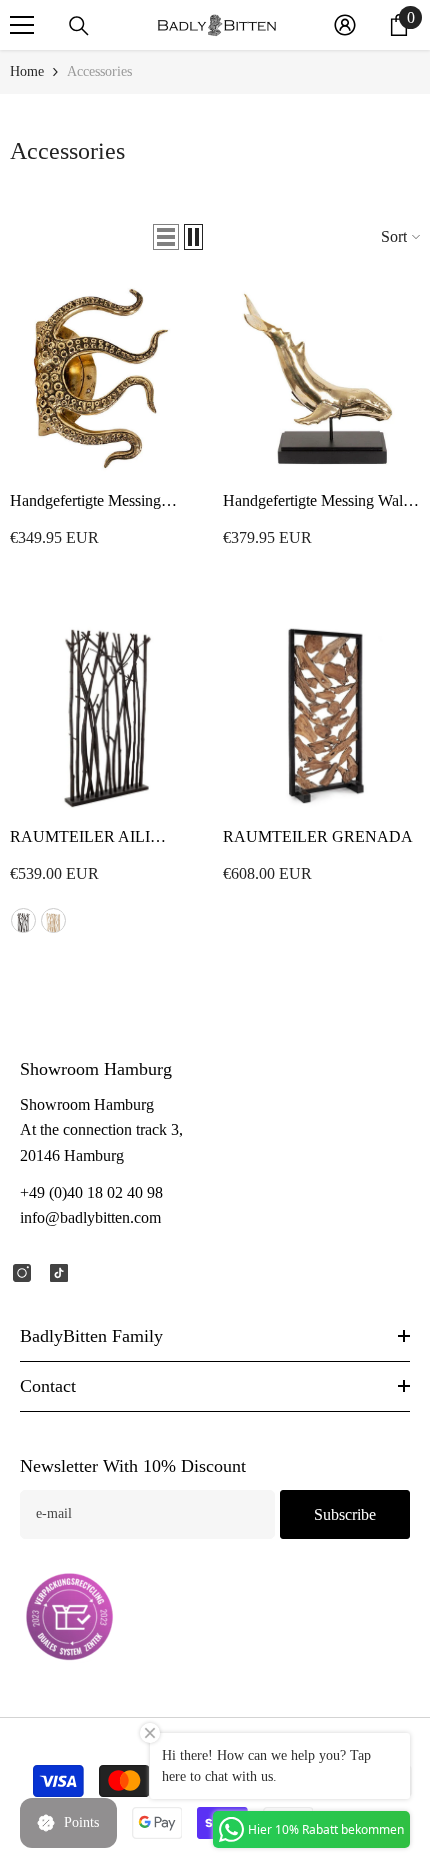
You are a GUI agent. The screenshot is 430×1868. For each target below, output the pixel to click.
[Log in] (345, 25)
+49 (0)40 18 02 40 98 (91, 1192)
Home (27, 71)
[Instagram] (22, 1273)
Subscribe (345, 1514)
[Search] (79, 26)
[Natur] (53, 920)
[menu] (22, 25)
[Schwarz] (23, 920)
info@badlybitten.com (90, 1217)
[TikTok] (59, 1273)
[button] (166, 237)
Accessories (99, 71)
